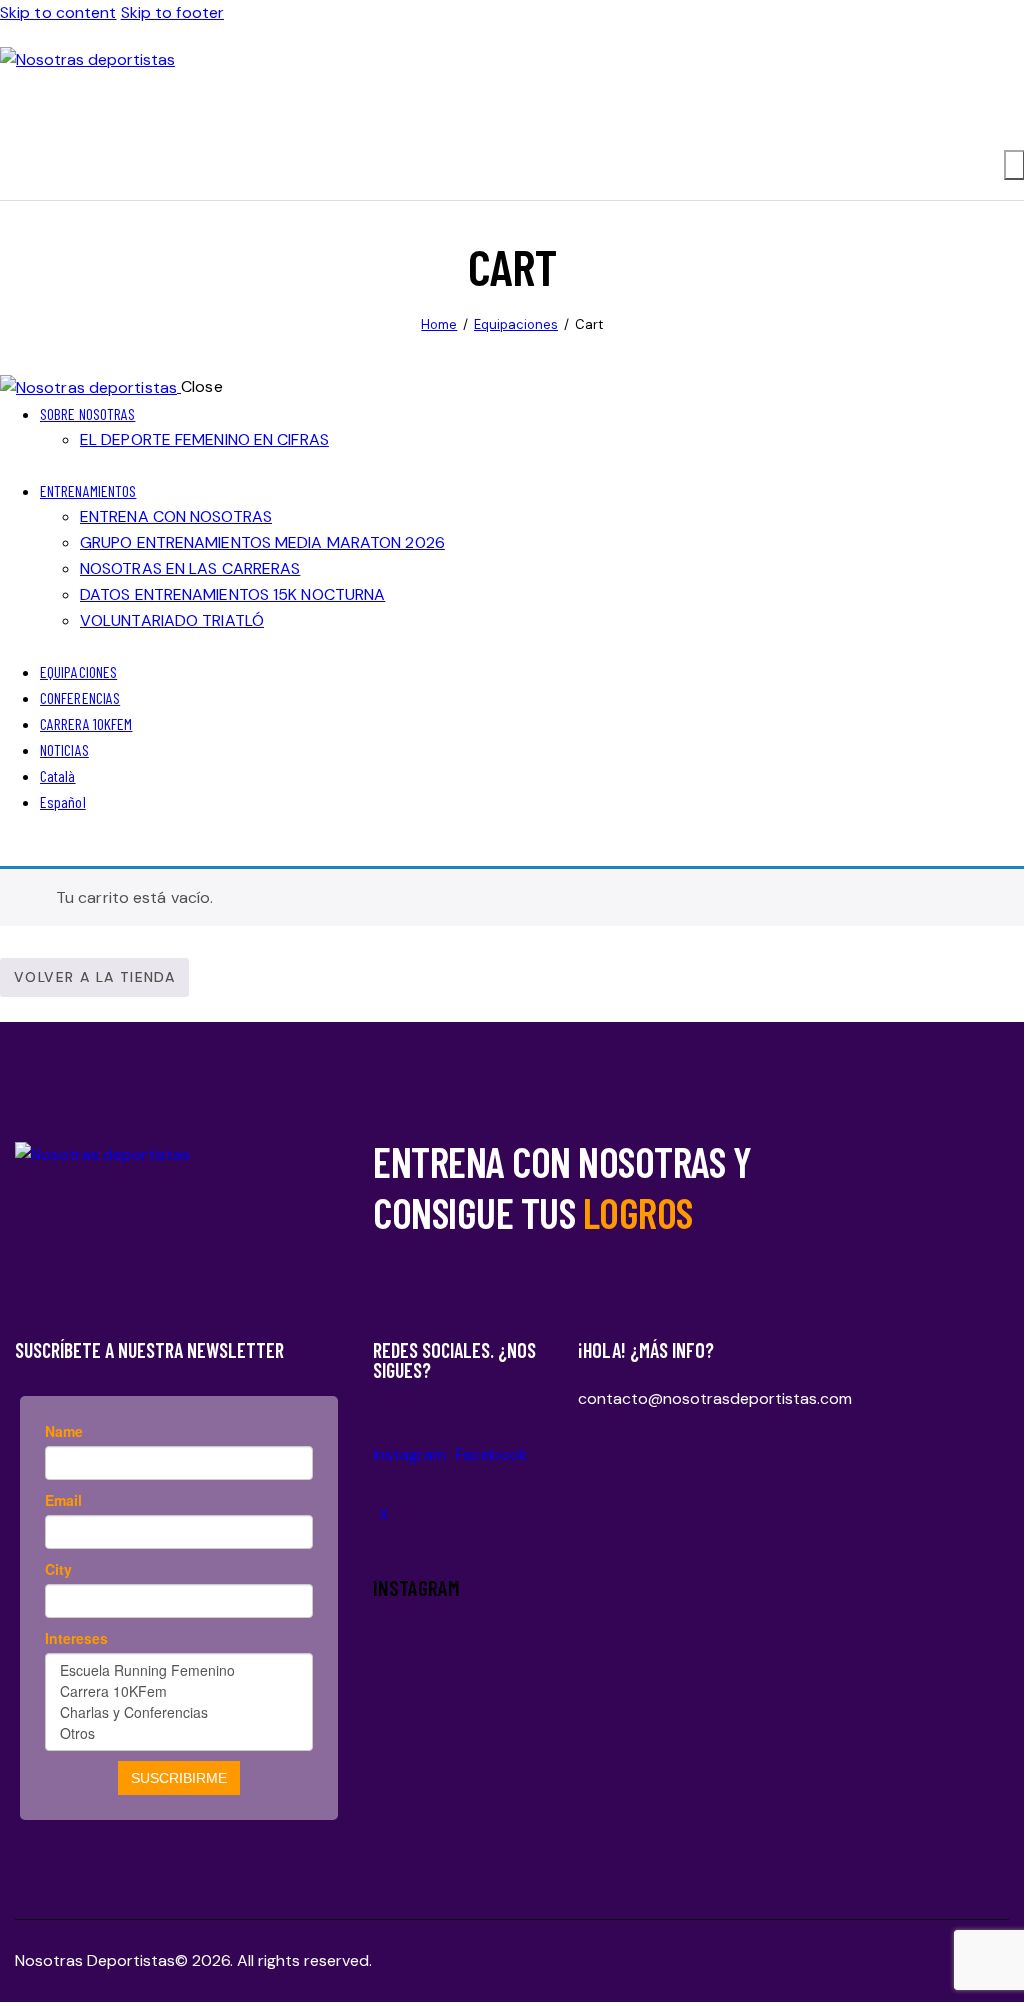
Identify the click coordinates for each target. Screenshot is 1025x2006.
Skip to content (58, 12)
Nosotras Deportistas (95, 1960)
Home (439, 324)
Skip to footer (172, 12)
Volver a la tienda (94, 977)
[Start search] (1014, 165)
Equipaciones (516, 324)
